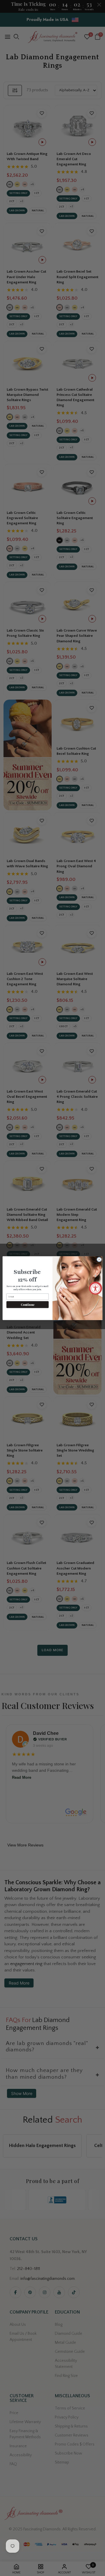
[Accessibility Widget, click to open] (96, 1288)
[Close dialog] (99, 1259)
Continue (28, 1304)
